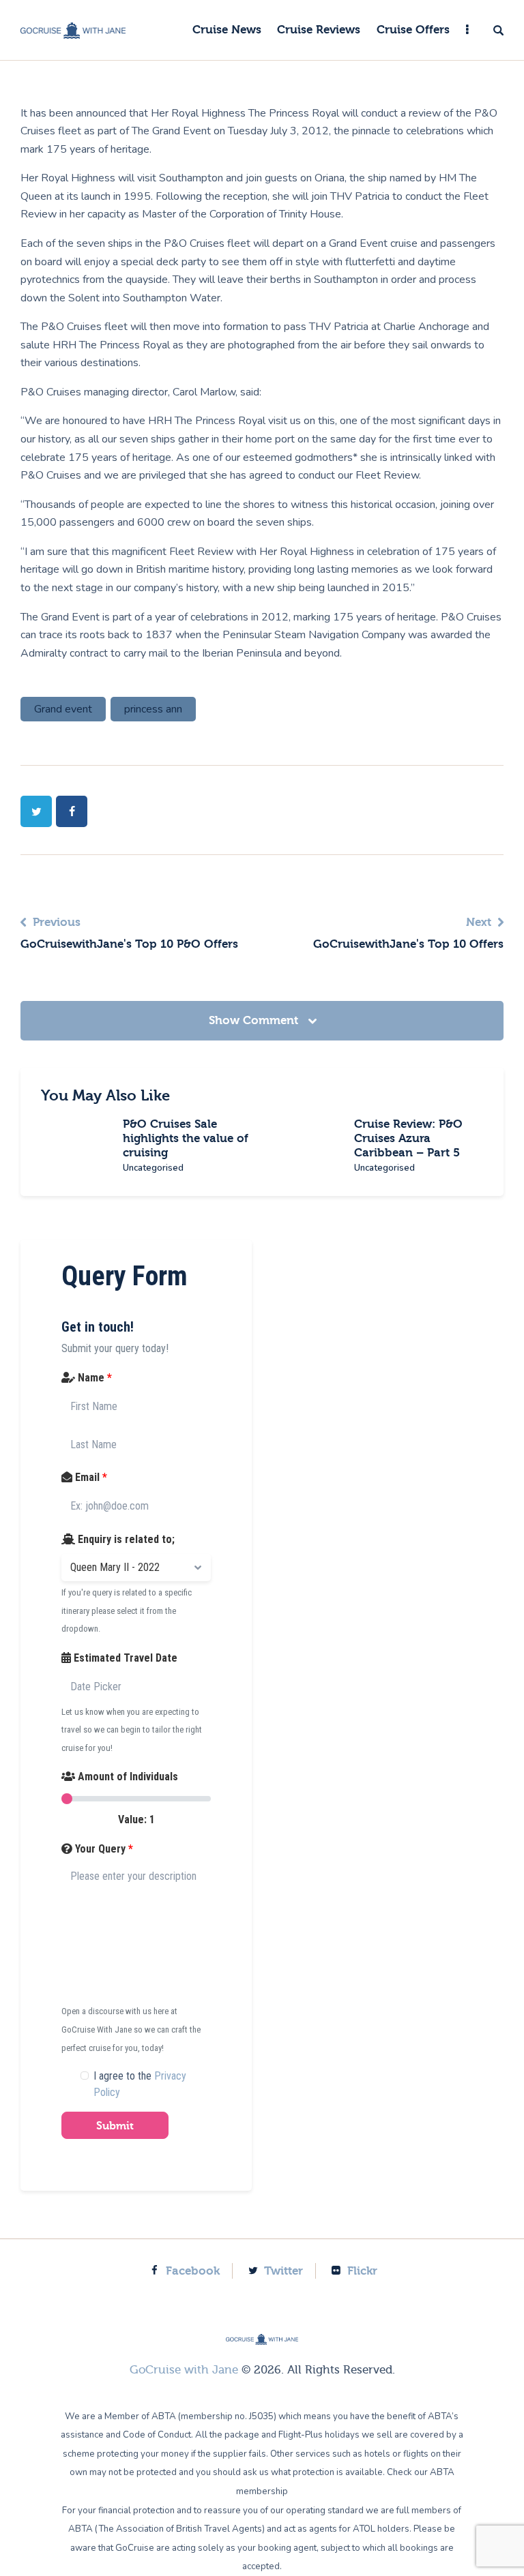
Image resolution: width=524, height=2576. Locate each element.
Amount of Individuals (127, 1777)
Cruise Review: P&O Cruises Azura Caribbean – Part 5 (408, 1138)
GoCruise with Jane (184, 2370)
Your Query (103, 1849)
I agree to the (140, 2084)
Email (90, 1477)
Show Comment (255, 1020)
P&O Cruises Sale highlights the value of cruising (186, 1138)
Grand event (63, 709)
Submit (115, 2126)
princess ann (153, 709)
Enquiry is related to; (125, 1539)
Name (93, 1378)
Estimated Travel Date (124, 1658)
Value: (136, 1819)
